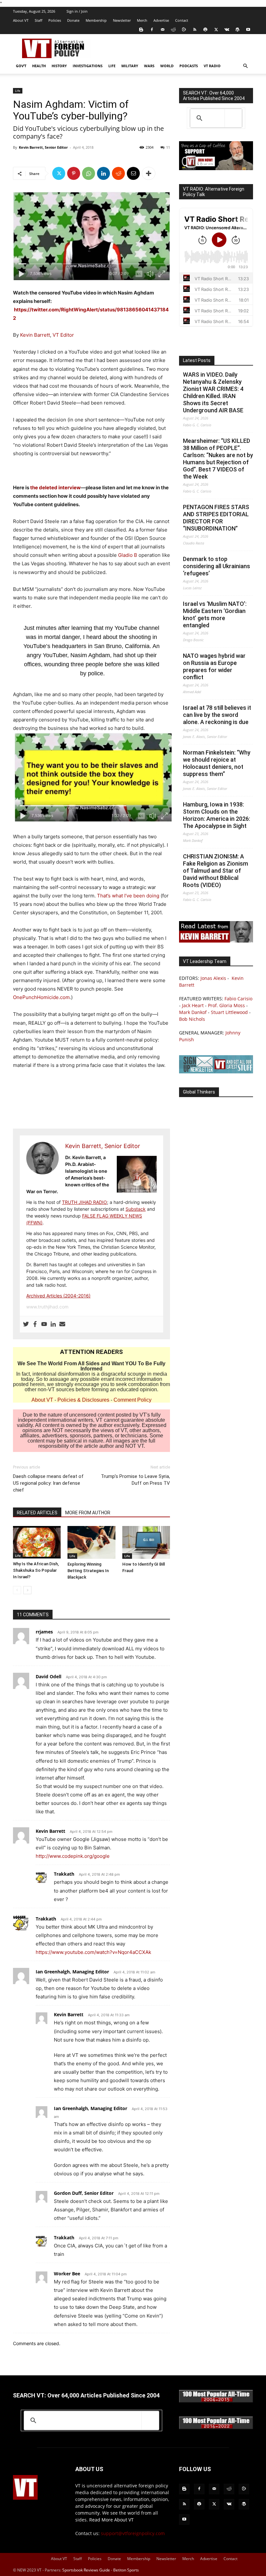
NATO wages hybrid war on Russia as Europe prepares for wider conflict (214, 666)
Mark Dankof (193, 1012)
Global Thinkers (199, 1092)
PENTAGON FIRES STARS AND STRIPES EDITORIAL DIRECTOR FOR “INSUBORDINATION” (216, 518)
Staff (38, 20)
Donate (73, 20)
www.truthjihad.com (47, 1307)
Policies (55, 20)
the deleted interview (55, 488)
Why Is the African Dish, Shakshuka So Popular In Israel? (36, 1570)
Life (112, 66)
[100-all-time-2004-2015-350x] (216, 2401)
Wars (149, 66)
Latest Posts (197, 360)
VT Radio (212, 66)
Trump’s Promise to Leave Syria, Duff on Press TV (135, 1480)
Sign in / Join (77, 11)
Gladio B (128, 555)
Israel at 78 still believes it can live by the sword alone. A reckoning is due (217, 715)
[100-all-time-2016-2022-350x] (216, 2427)
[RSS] (195, 30)
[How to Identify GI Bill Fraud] (146, 1542)
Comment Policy (133, 1400)
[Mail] (163, 30)
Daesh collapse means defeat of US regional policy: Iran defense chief (48, 1483)
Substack (136, 1209)
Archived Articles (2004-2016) (58, 1296)
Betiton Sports (126, 2570)
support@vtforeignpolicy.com (133, 2533)
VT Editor (63, 335)
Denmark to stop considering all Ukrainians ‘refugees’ (217, 566)
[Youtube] (248, 30)
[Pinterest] (74, 173)
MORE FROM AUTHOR (88, 1513)
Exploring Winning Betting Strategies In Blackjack (88, 1571)
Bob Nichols (192, 1019)
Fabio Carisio (238, 999)
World (167, 66)
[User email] (62, 1324)
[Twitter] (216, 30)
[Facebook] (152, 30)
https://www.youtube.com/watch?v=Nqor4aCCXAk (93, 1952)
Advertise (161, 20)
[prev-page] (17, 1590)
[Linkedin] (103, 173)
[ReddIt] (118, 173)
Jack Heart (193, 1005)
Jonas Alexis (213, 978)
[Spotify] (205, 30)
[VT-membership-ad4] (216, 168)
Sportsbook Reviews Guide (86, 2570)
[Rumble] (184, 30)
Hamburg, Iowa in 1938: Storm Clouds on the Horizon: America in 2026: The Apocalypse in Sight (217, 815)
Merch (142, 20)
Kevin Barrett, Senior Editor (43, 147)
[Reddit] (173, 30)
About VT (21, 20)
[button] (245, 66)
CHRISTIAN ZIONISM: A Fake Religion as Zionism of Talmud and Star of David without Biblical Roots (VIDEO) (216, 871)
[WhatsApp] (89, 173)
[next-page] (27, 1590)
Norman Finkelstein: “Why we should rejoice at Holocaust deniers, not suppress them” (217, 763)
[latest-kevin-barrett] (216, 941)
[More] (149, 173)
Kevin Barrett (35, 335)
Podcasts (189, 66)
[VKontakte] (227, 30)
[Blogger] (141, 30)
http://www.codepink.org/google (73, 1856)
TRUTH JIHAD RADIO (85, 1202)
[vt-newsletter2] (216, 1072)
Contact (182, 20)
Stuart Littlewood (229, 1012)
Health (39, 66)
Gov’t (21, 66)
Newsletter (122, 20)
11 (168, 147)
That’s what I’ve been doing (128, 896)
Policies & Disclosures (83, 1400)
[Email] (133, 173)
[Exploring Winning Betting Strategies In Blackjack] (91, 1542)
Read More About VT (111, 2520)
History (59, 66)
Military (130, 66)
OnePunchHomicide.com (41, 997)
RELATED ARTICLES (37, 1513)
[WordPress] (237, 30)
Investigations (88, 66)
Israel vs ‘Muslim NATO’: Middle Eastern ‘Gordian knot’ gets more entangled (215, 614)
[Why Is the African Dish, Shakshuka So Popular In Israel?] (37, 1542)
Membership (96, 20)
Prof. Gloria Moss (226, 1005)
